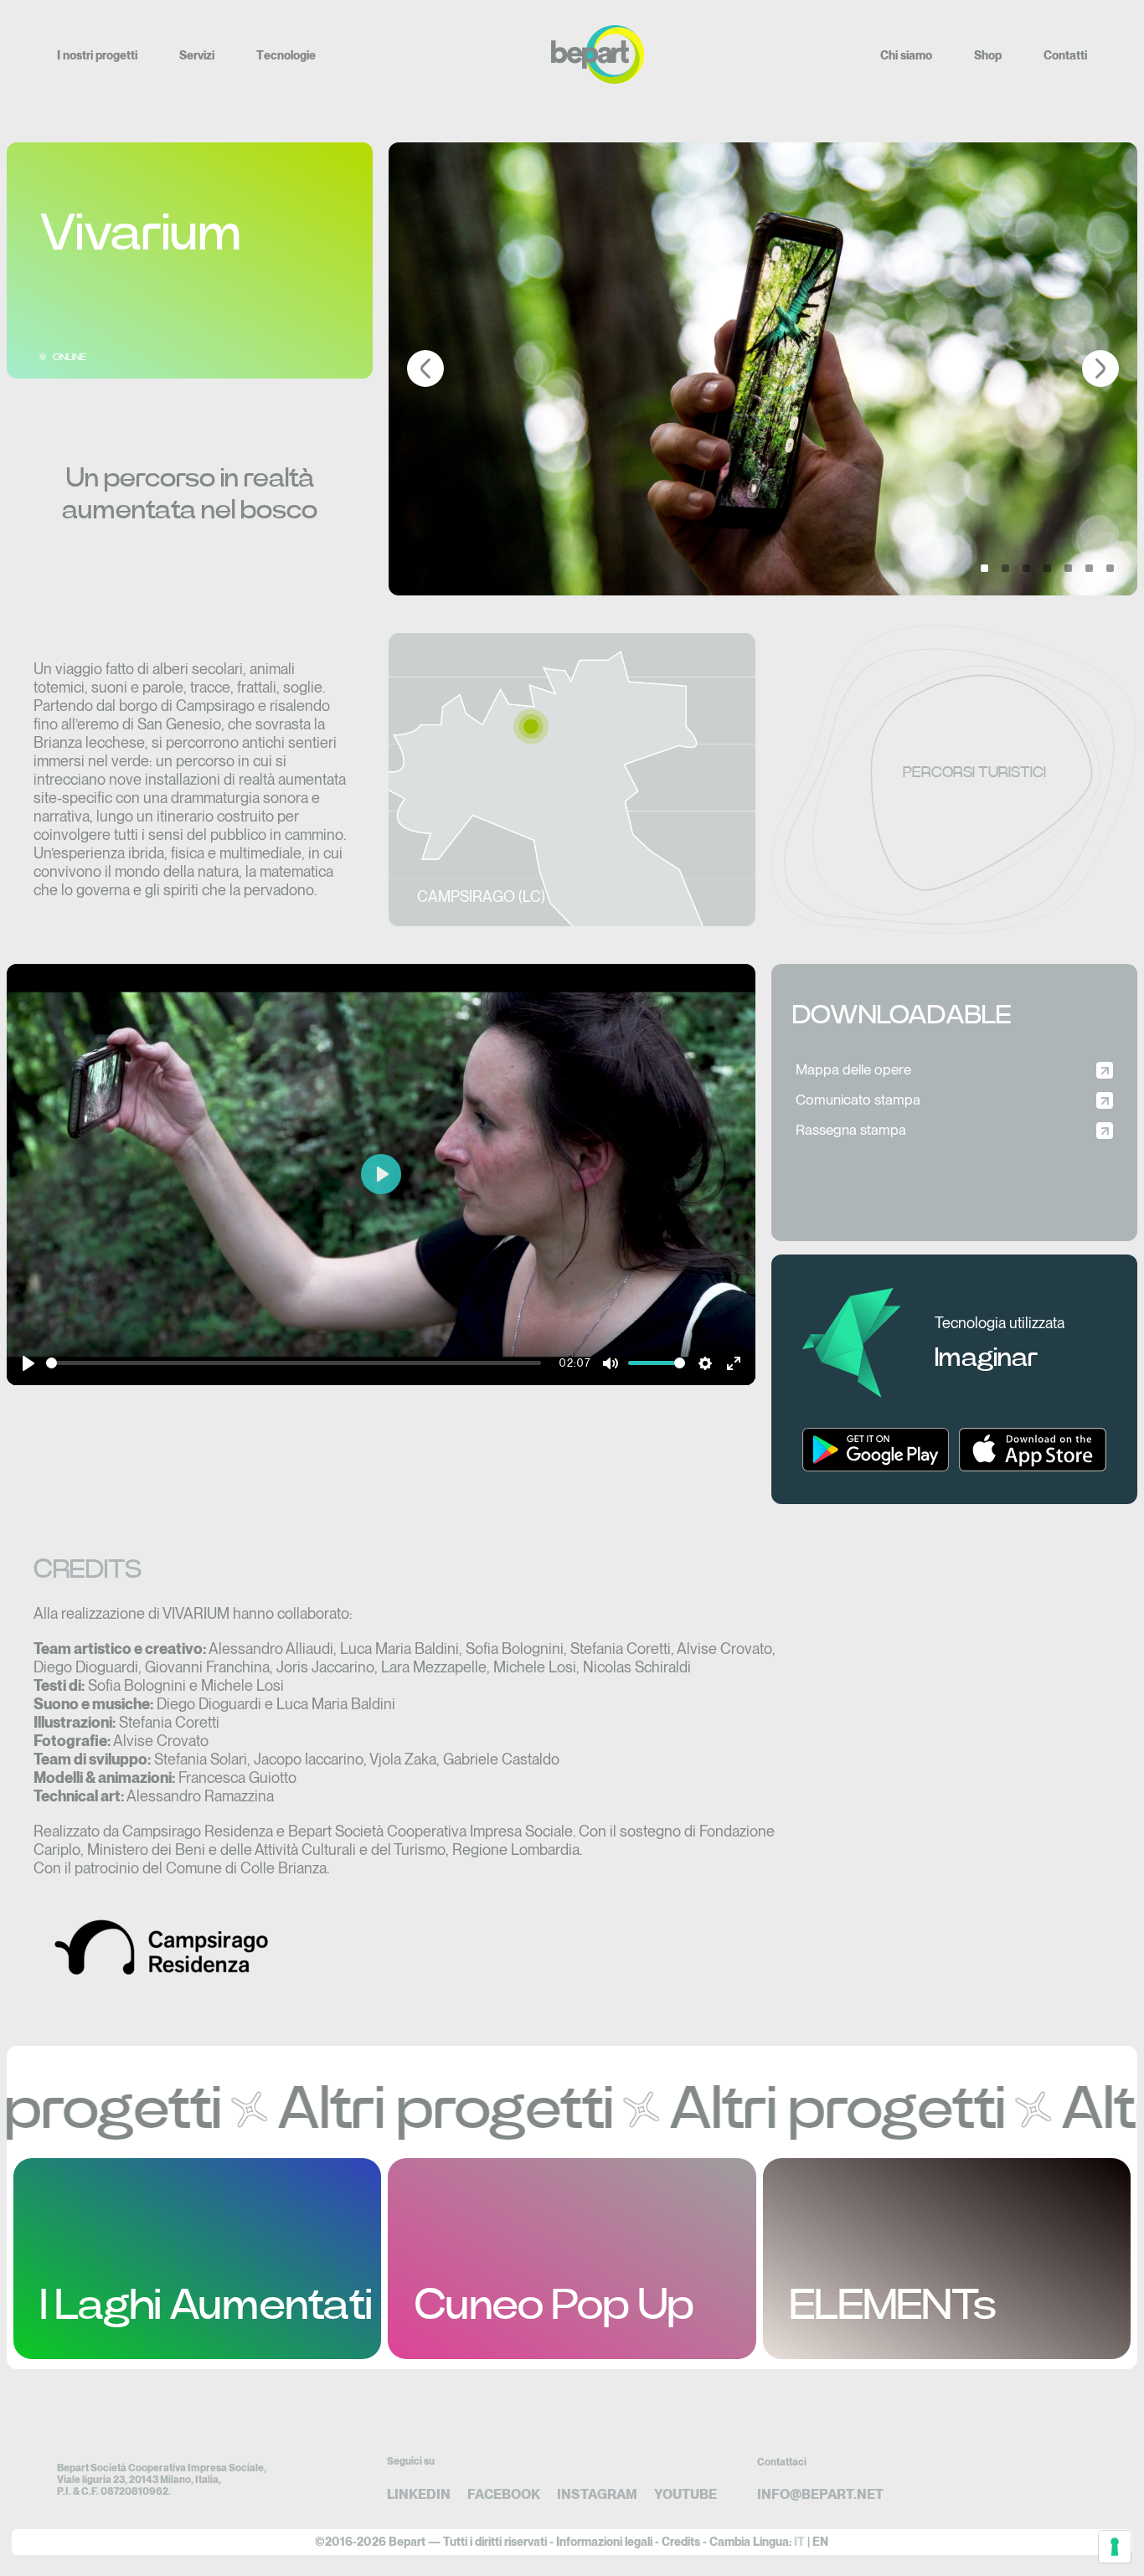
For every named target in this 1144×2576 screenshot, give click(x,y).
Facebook (504, 2494)
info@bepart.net (820, 2494)
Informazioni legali (604, 2542)
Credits (681, 2542)
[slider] (294, 1363)
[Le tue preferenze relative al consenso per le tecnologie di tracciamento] (1115, 2547)
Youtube (685, 2494)
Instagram (597, 2494)
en (820, 2542)
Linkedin (419, 2494)
